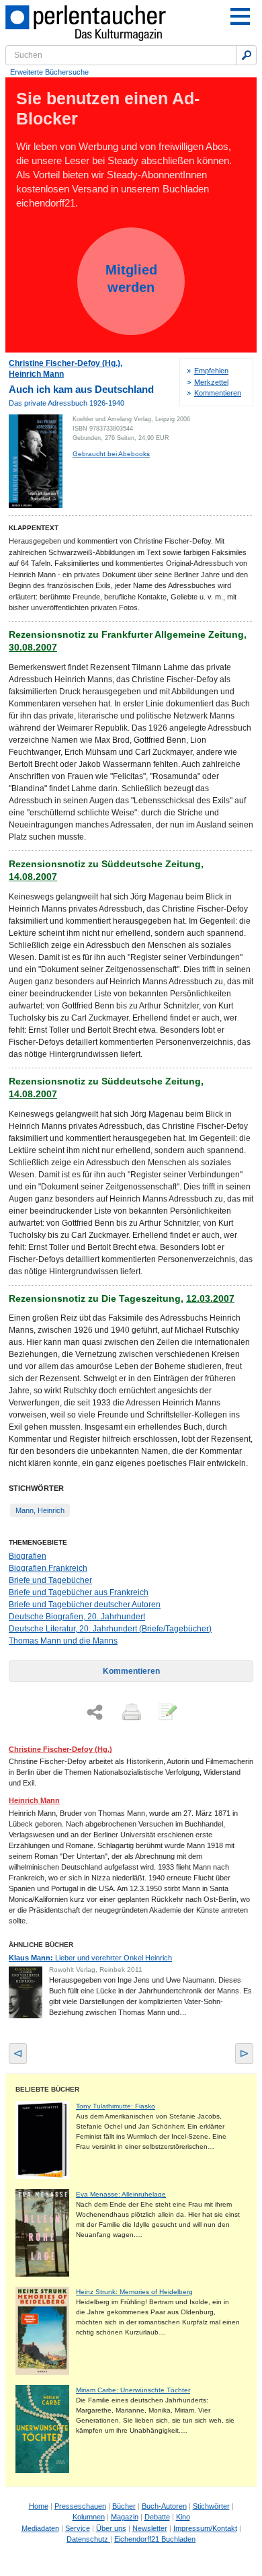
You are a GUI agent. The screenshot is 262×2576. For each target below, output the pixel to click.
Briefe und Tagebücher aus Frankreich (79, 1592)
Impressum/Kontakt (205, 2528)
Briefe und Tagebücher (50, 1580)
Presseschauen (80, 2506)
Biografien (28, 1556)
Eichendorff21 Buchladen (155, 2539)
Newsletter (150, 2528)
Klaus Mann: (90, 1958)
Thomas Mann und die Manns (63, 1641)
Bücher (124, 2506)
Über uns (111, 2528)
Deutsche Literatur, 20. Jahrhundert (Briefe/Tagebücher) (110, 1629)
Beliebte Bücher (47, 2089)
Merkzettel (211, 382)
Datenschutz (88, 2539)
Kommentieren (218, 393)
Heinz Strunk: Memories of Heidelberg (134, 2292)
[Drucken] (130, 1713)
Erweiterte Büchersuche (49, 72)
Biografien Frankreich (48, 1568)
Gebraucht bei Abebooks (111, 454)
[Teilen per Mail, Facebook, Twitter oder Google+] (95, 1713)
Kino (183, 2517)
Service (78, 2528)
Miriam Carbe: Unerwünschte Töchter (133, 2390)
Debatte (157, 2517)
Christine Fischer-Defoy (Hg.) (64, 363)
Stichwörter (211, 2506)
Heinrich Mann (36, 374)
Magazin (125, 2517)
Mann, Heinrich (40, 1510)
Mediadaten (40, 2528)
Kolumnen (89, 2517)
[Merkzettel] (167, 1713)
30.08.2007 (33, 647)
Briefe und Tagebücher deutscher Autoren (85, 1605)
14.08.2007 (33, 877)
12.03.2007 (210, 1298)
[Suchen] (247, 55)
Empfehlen (211, 371)
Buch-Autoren (164, 2506)
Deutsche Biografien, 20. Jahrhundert (77, 1617)
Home (39, 2506)
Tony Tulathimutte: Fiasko (116, 2106)
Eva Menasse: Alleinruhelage (121, 2194)
